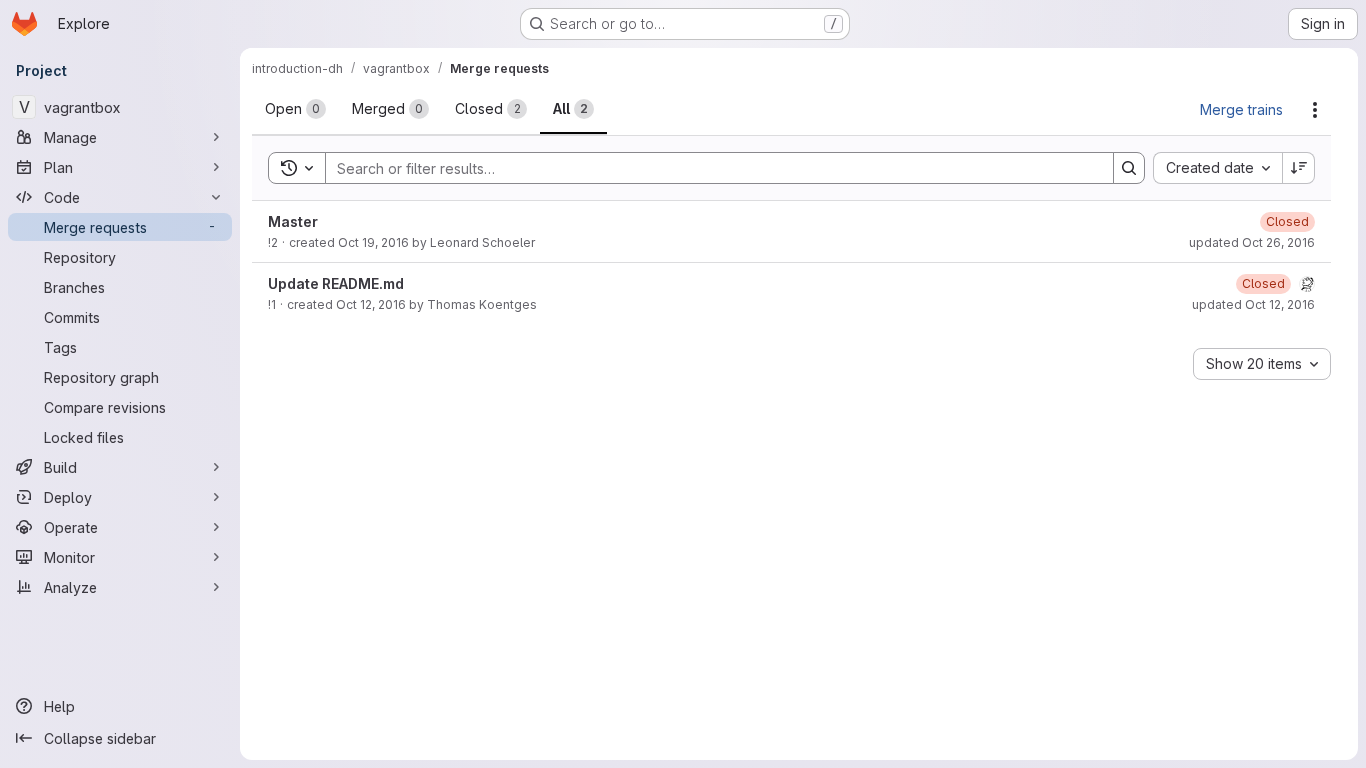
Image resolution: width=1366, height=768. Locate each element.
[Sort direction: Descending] (1299, 168)
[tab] (295, 109)
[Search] (1129, 168)
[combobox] (1217, 168)
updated (1252, 242)
